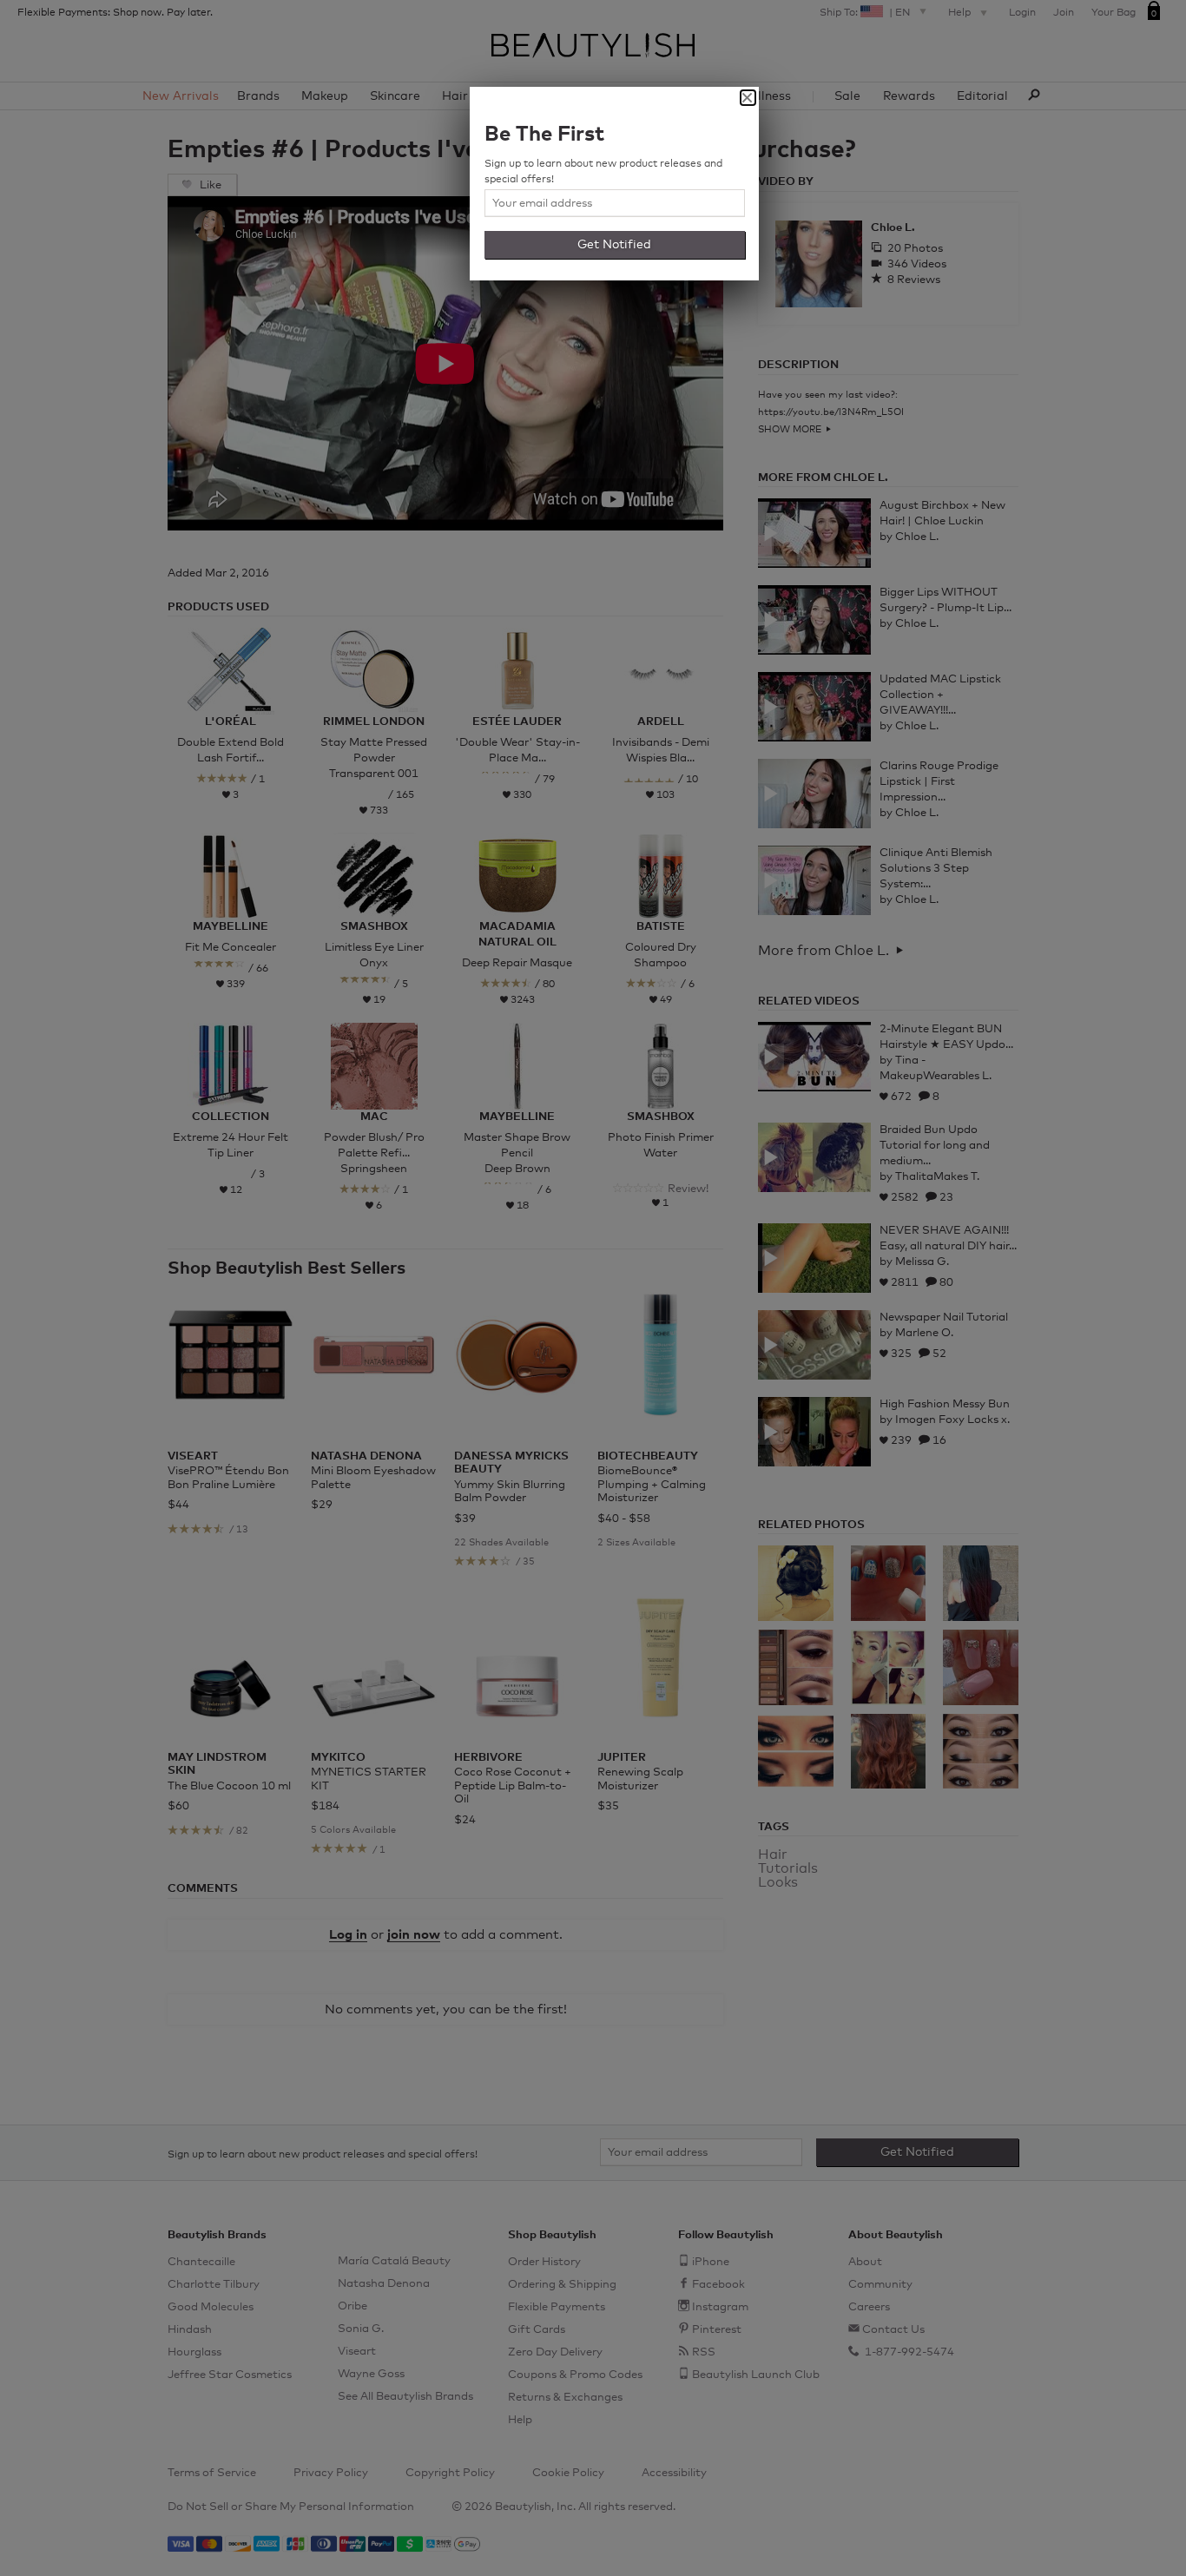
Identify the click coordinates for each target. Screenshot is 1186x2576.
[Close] (748, 98)
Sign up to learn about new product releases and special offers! (603, 172)
